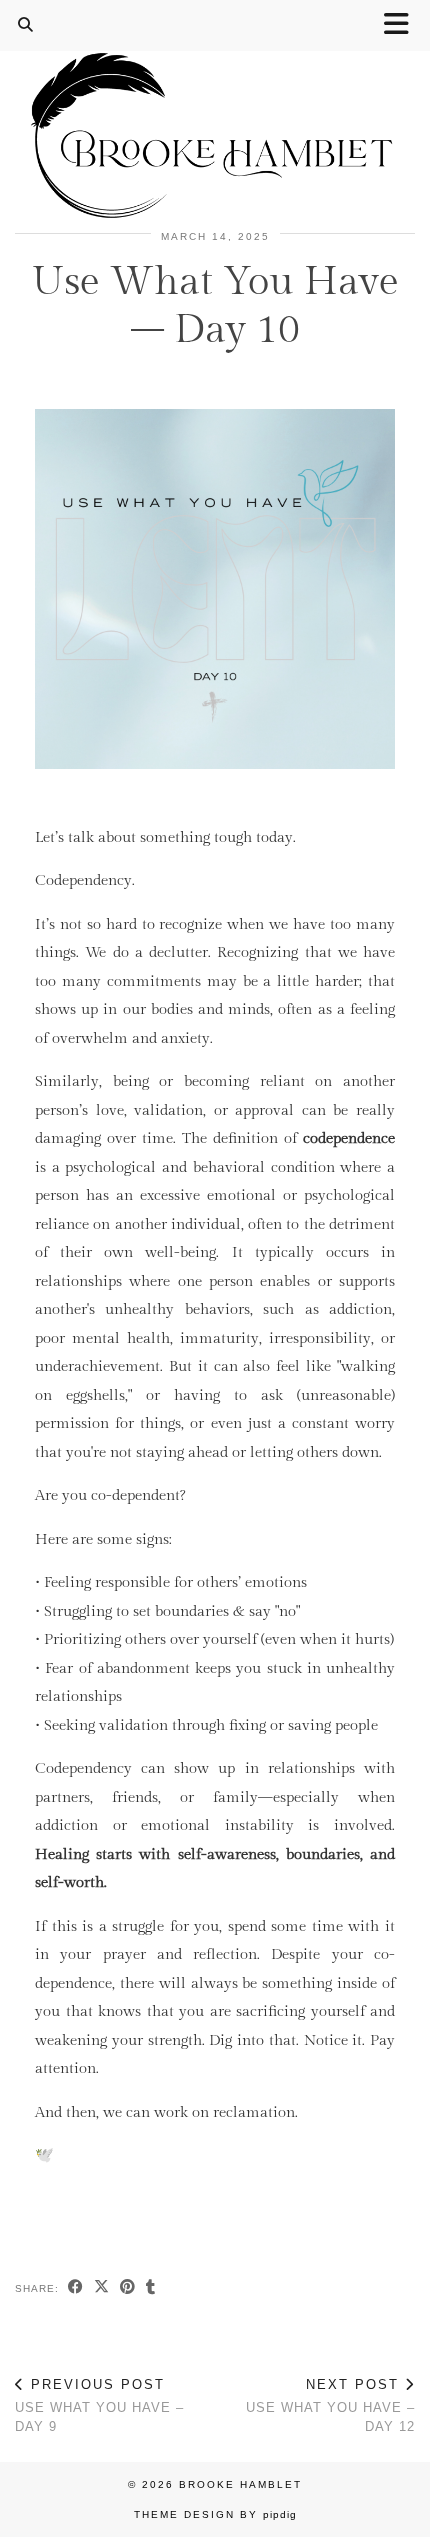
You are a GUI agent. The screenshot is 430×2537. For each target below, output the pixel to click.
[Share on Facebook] (76, 2288)
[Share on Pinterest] (128, 2288)
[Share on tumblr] (151, 2288)
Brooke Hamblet (240, 2484)
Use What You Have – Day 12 (330, 2405)
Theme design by (215, 2514)
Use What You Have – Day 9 (99, 2405)
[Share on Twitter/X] (102, 2288)
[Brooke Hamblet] (215, 111)
